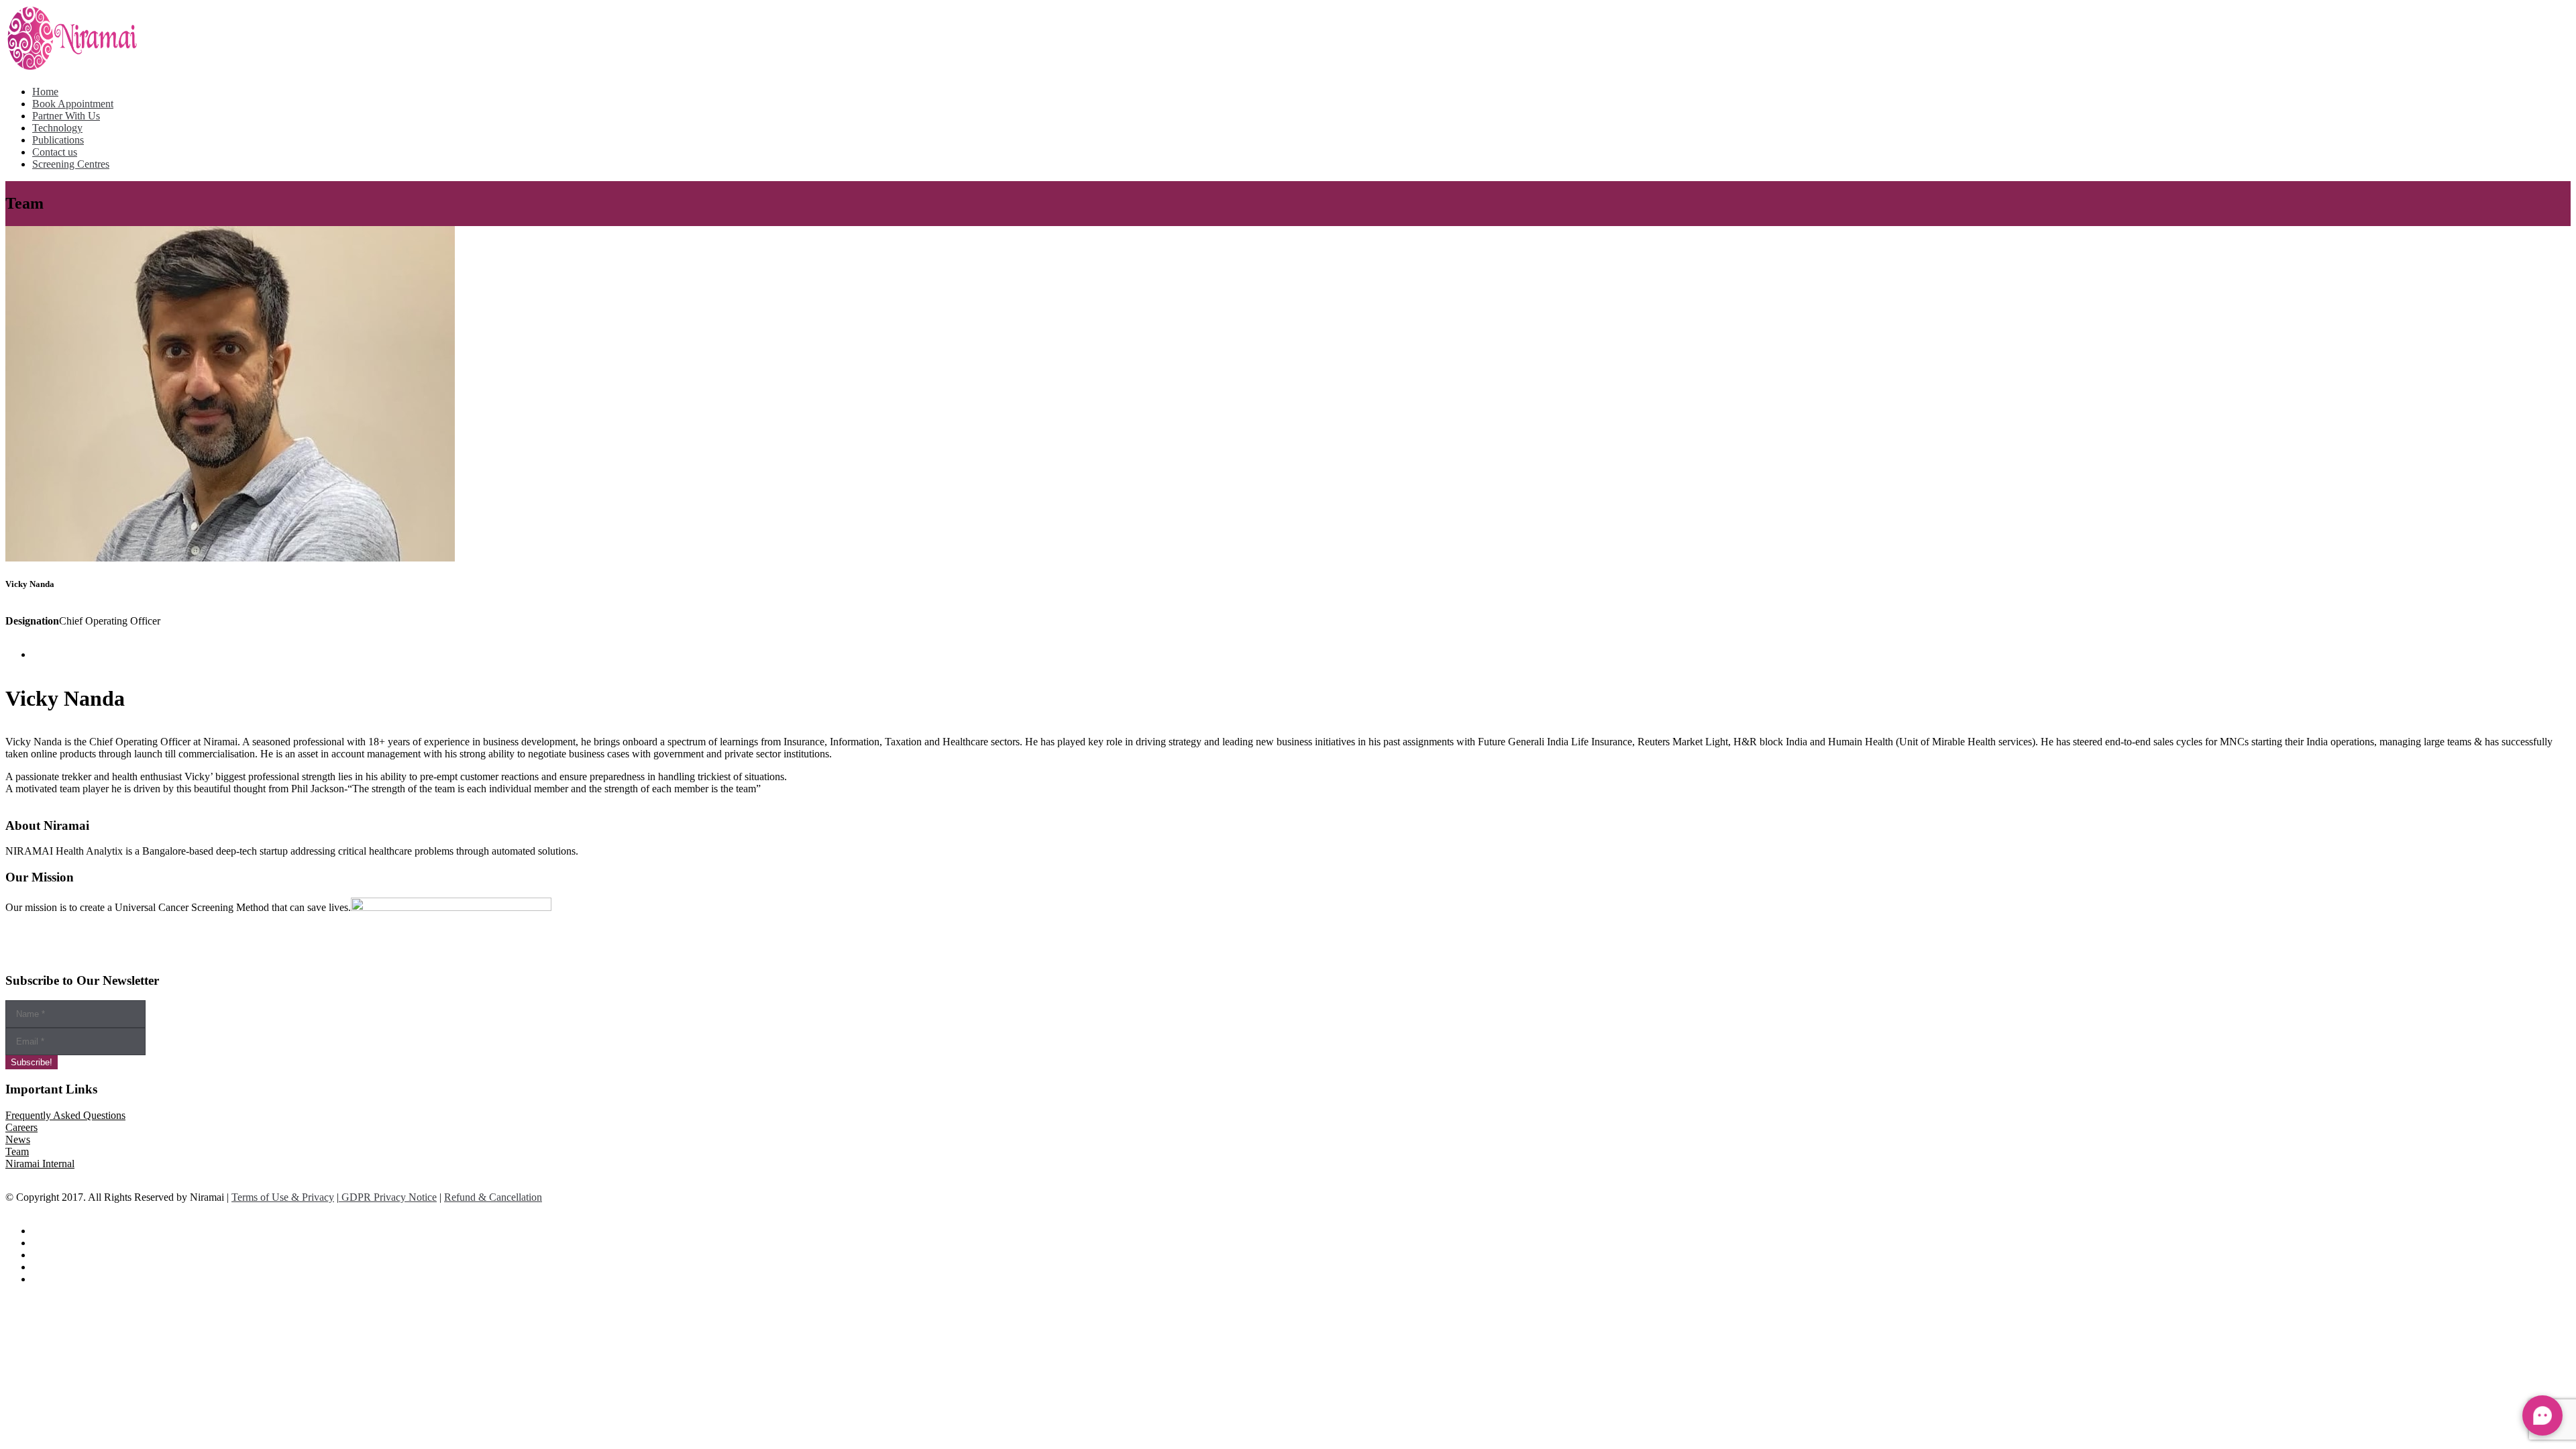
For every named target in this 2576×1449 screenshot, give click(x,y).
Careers (21, 1127)
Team (17, 1151)
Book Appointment (73, 104)
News (18, 1139)
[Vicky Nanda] (230, 558)
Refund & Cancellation (493, 1197)
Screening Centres (71, 164)
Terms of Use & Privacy (283, 1197)
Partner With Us (66, 116)
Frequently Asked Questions (65, 1115)
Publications (58, 140)
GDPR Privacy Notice (388, 1197)
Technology (57, 128)
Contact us (55, 152)
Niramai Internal (40, 1164)
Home (45, 92)
